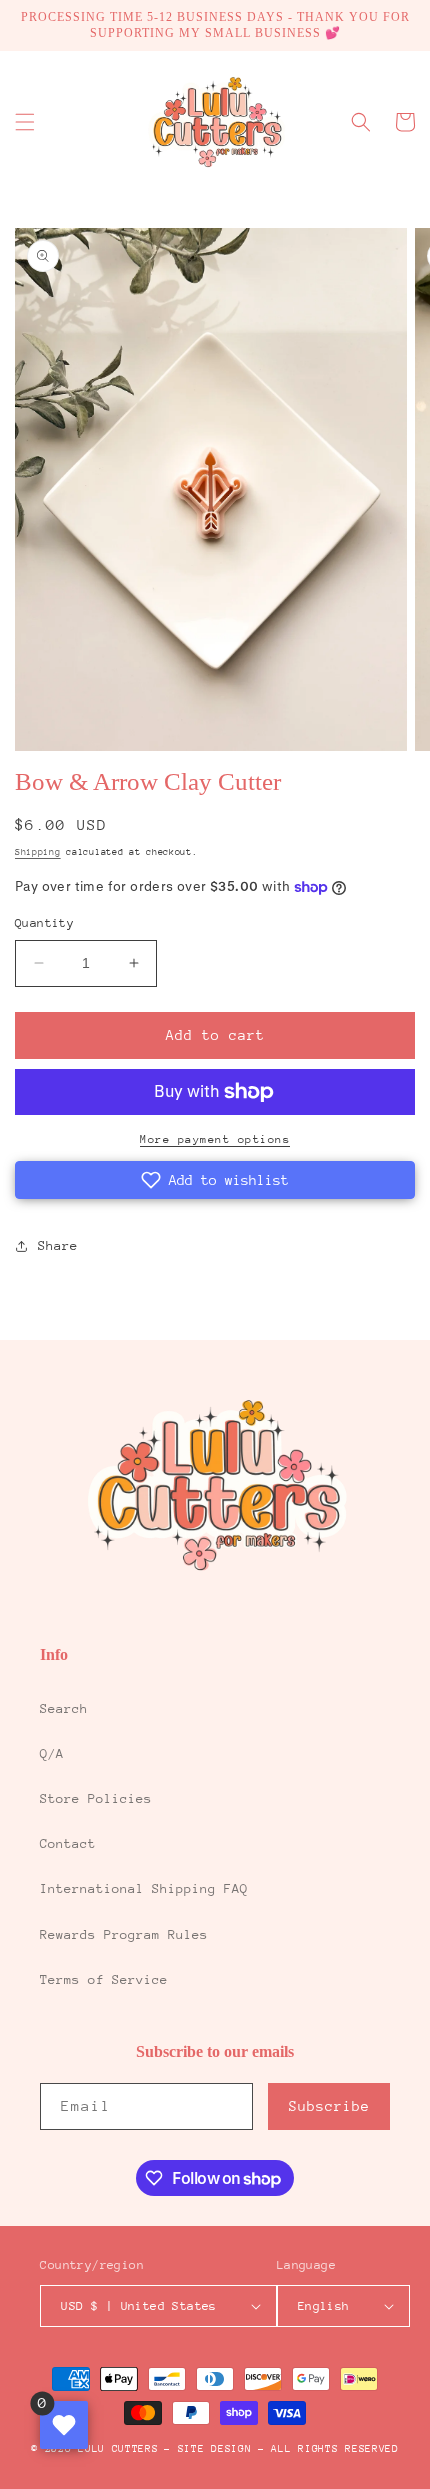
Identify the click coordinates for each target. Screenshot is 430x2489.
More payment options (215, 1139)
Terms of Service (104, 1979)
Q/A (52, 1753)
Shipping (38, 851)
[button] (25, 122)
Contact (68, 1843)
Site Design (215, 2449)
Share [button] (58, 1245)
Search (64, 1708)
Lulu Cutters (118, 2449)
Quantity (44, 923)
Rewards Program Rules (124, 1934)
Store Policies (96, 1798)
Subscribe (329, 2106)
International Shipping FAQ (144, 1888)
